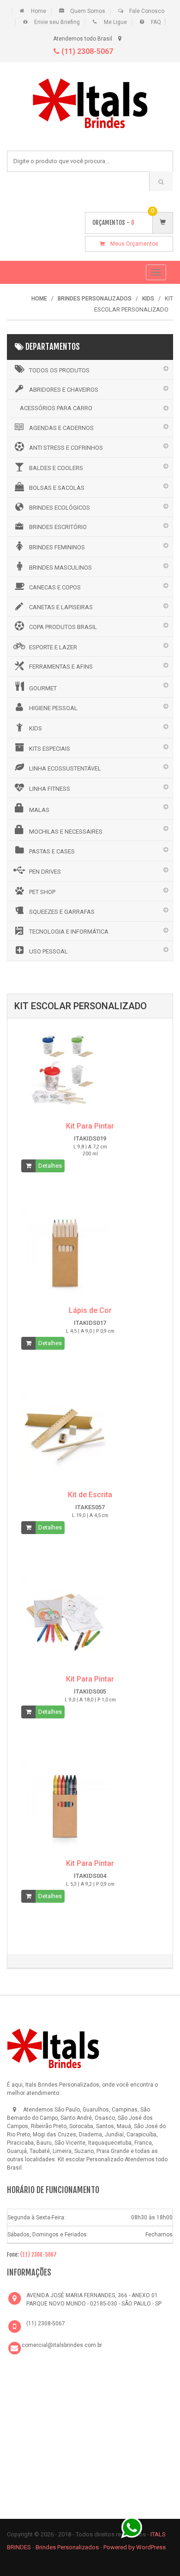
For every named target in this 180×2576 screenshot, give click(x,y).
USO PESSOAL (48, 951)
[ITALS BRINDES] (53, 2047)
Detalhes (50, 1166)
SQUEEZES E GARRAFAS (62, 912)
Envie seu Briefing (57, 22)
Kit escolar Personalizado (90, 2159)
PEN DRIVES (45, 872)
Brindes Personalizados (68, 2547)
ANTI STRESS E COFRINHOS (66, 448)
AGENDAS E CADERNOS (61, 428)
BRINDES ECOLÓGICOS (60, 508)
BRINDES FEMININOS (57, 547)
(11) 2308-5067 (86, 51)
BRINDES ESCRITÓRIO (58, 527)
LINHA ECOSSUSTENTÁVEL (65, 768)
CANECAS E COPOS (55, 587)
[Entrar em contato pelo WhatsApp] (132, 2527)
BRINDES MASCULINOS (60, 568)
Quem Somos (88, 11)
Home (39, 11)
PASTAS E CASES (52, 851)
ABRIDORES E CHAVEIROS (64, 390)
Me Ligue (115, 22)
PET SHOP (42, 892)
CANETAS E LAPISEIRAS (61, 607)
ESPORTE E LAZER (53, 647)
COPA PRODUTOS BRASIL (63, 627)
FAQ (156, 22)
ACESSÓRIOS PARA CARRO (56, 408)
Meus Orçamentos (132, 244)
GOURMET (43, 688)
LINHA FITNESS (50, 789)
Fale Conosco (147, 11)
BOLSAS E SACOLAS (57, 488)
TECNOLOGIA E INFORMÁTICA (69, 932)
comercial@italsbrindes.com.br (62, 2345)
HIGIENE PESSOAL (53, 708)
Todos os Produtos (59, 370)
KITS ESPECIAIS (50, 749)
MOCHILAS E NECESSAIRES (66, 832)
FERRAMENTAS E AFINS (61, 667)
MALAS (39, 810)
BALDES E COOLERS (56, 468)
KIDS (36, 728)
